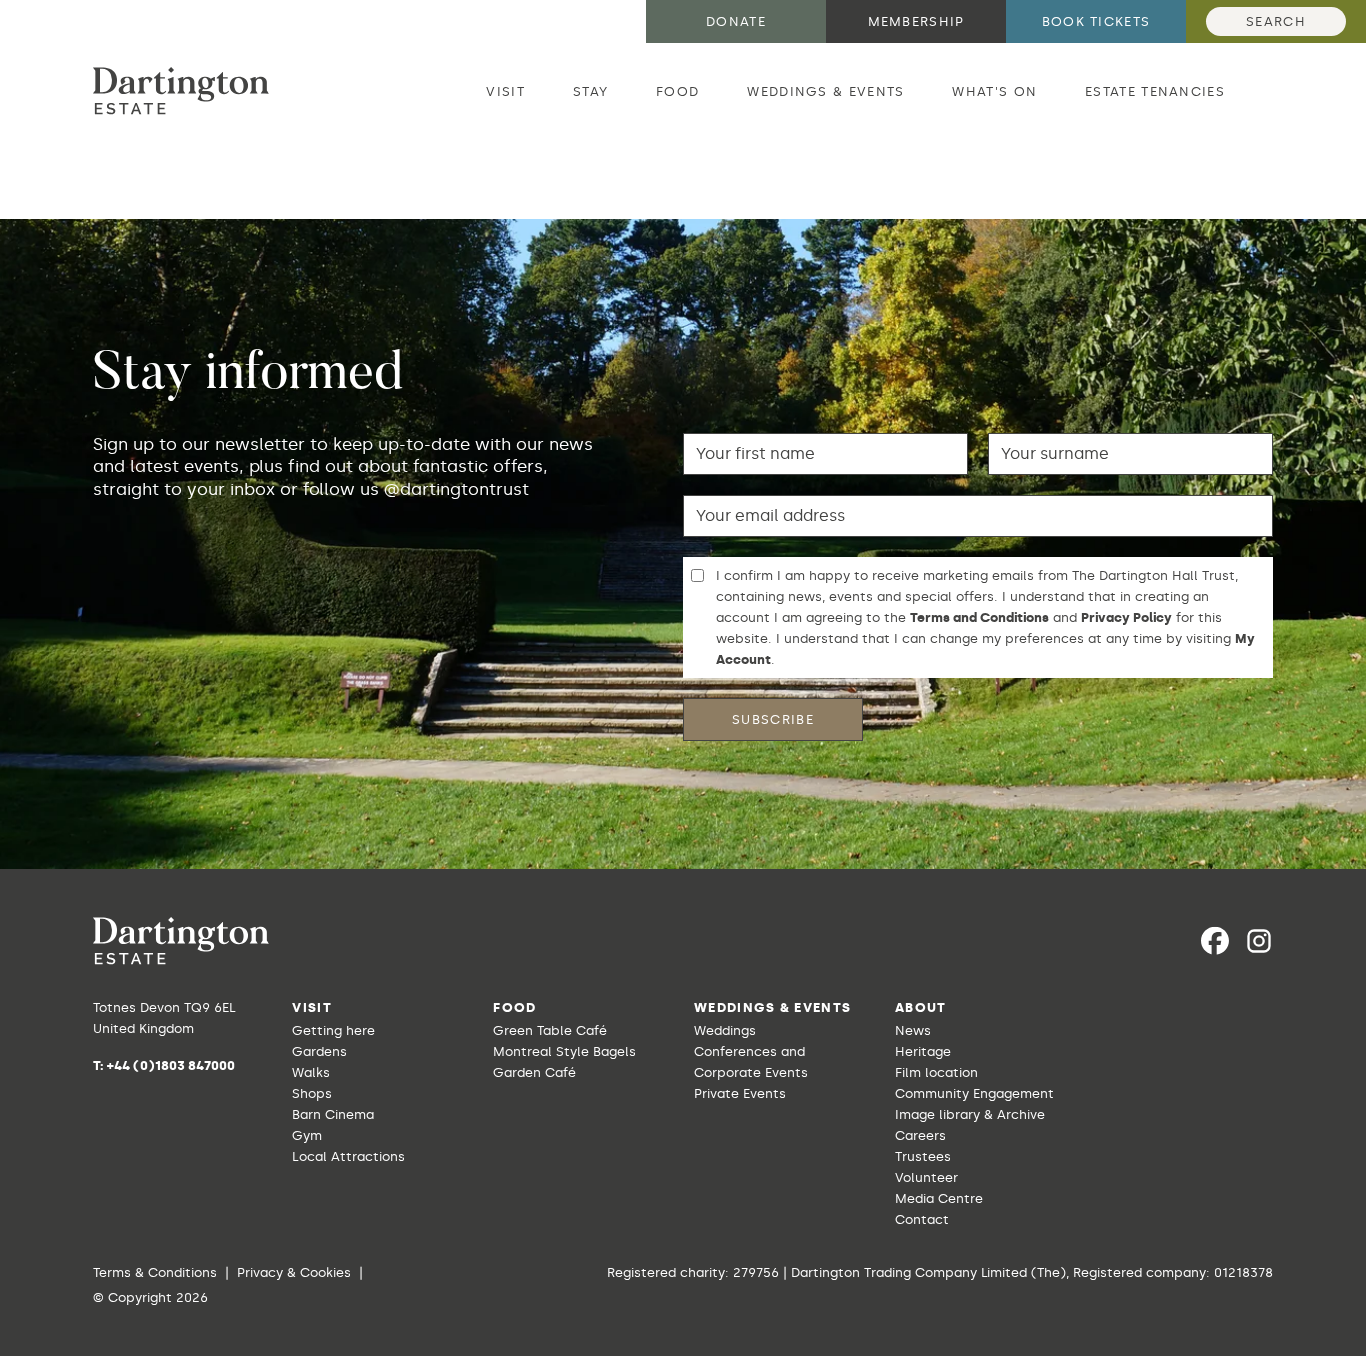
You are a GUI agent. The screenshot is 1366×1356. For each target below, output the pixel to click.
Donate (736, 21)
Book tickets (1096, 21)
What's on (994, 91)
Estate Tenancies (1155, 91)
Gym (307, 1135)
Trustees (923, 1156)
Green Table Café (550, 1030)
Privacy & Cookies (294, 1272)
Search (1276, 21)
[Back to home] (181, 91)
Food (677, 91)
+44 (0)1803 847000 (171, 1065)
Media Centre (939, 1198)
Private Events (740, 1093)
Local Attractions (348, 1156)
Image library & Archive (970, 1114)
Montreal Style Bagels (564, 1051)
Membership (916, 21)
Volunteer (926, 1177)
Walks (311, 1072)
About (921, 1007)
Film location (936, 1072)
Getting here (333, 1030)
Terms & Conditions (155, 1272)
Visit (505, 91)
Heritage (923, 1051)
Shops (312, 1093)
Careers (920, 1135)
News (913, 1030)
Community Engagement (974, 1093)
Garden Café (534, 1072)
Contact (922, 1219)
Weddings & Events (825, 91)
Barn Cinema (333, 1114)
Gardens (319, 1051)
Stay (590, 91)
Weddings (725, 1030)
